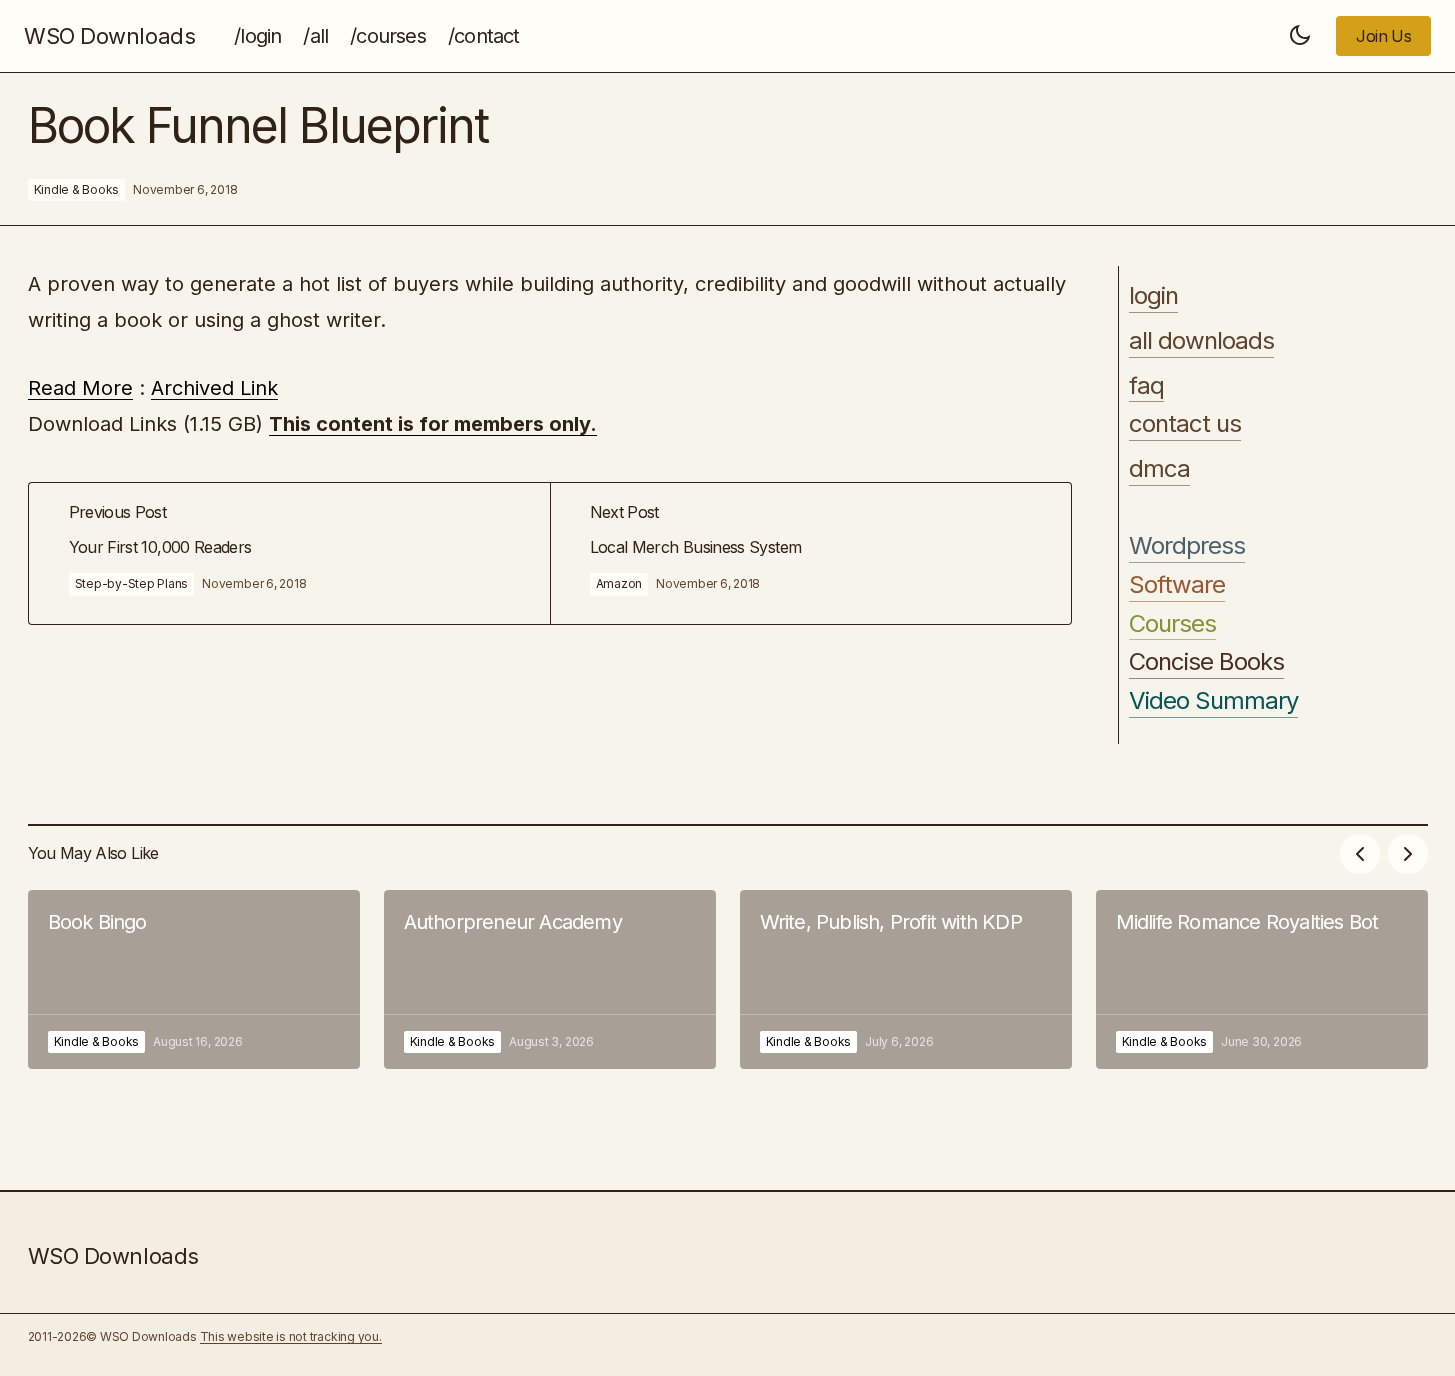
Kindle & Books (77, 189)
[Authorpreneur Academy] (550, 979)
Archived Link (214, 388)
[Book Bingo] (194, 979)
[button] (1300, 36)
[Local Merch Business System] (810, 553)
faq (1146, 386)
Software (1177, 585)
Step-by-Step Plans (132, 583)
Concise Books (1207, 662)
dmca (1159, 469)
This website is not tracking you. (291, 1336)
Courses (1172, 624)
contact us (1185, 424)
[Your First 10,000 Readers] (289, 553)
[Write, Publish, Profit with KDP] (906, 979)
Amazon (619, 583)
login (1153, 296)
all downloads (1202, 341)
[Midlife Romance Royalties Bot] (1262, 979)
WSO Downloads (109, 36)
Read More (80, 388)
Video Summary (1214, 701)
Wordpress (1187, 546)
